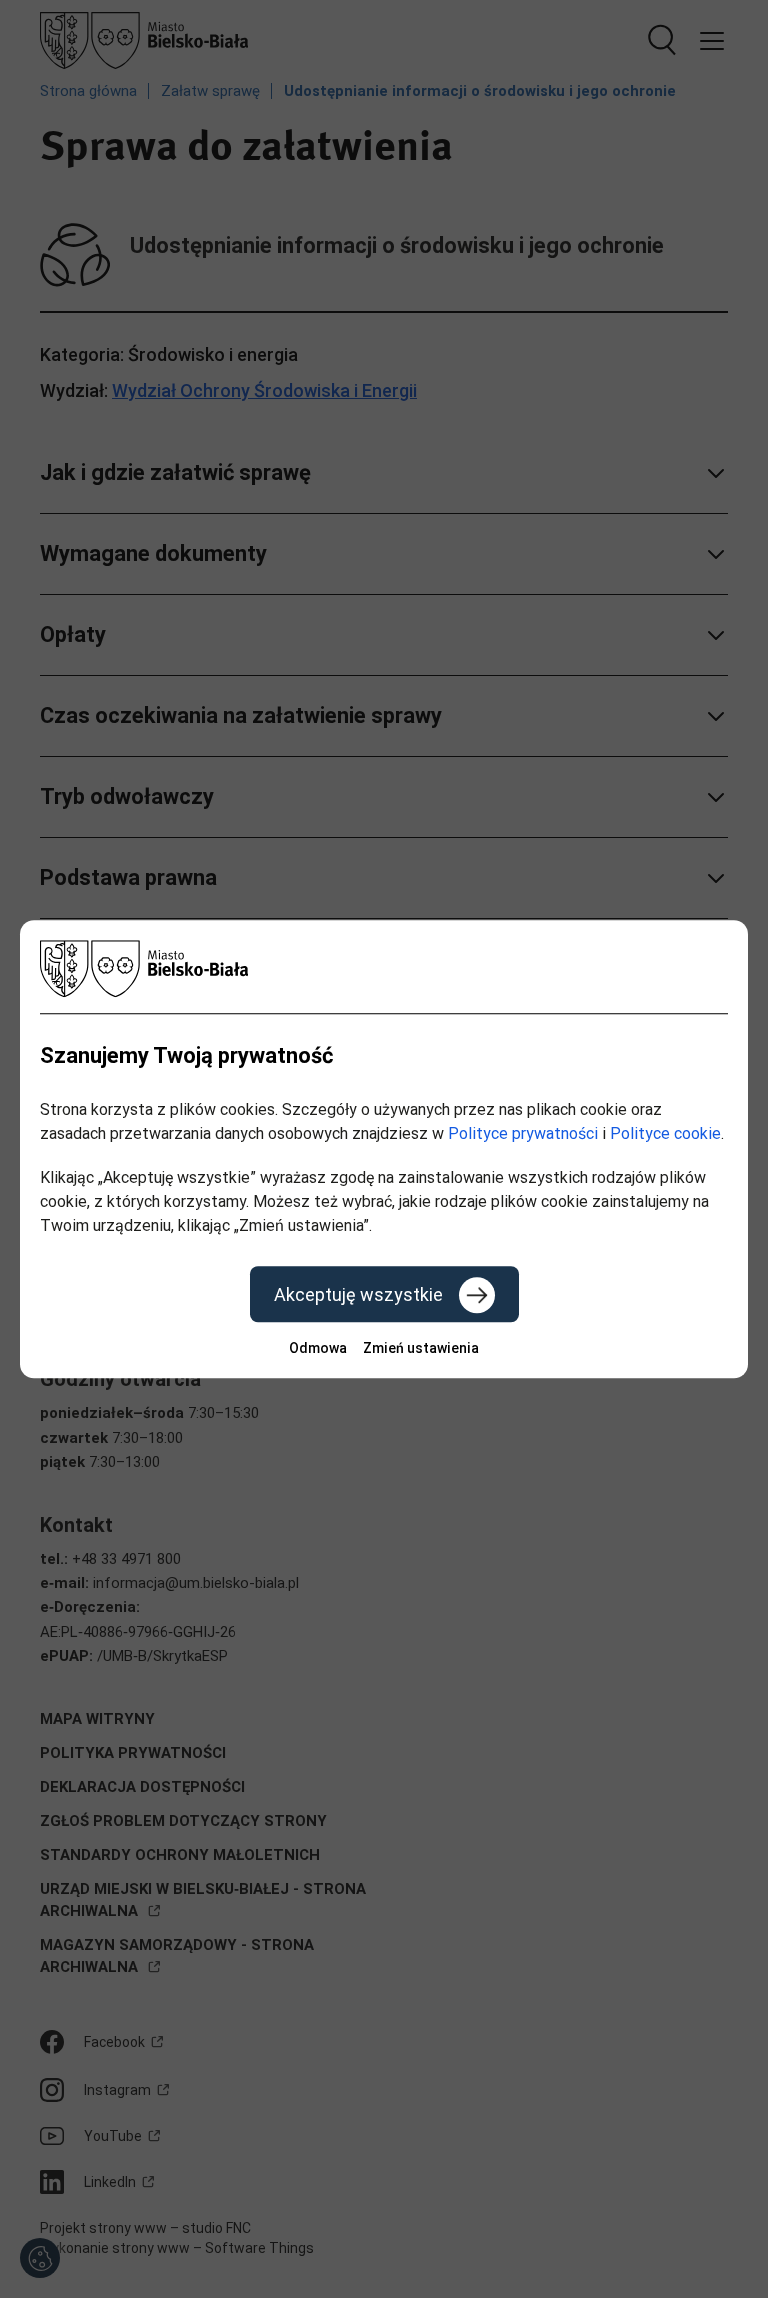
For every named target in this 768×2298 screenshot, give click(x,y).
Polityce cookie (665, 1133)
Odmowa (318, 1348)
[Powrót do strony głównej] (384, 968)
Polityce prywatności (523, 1133)
